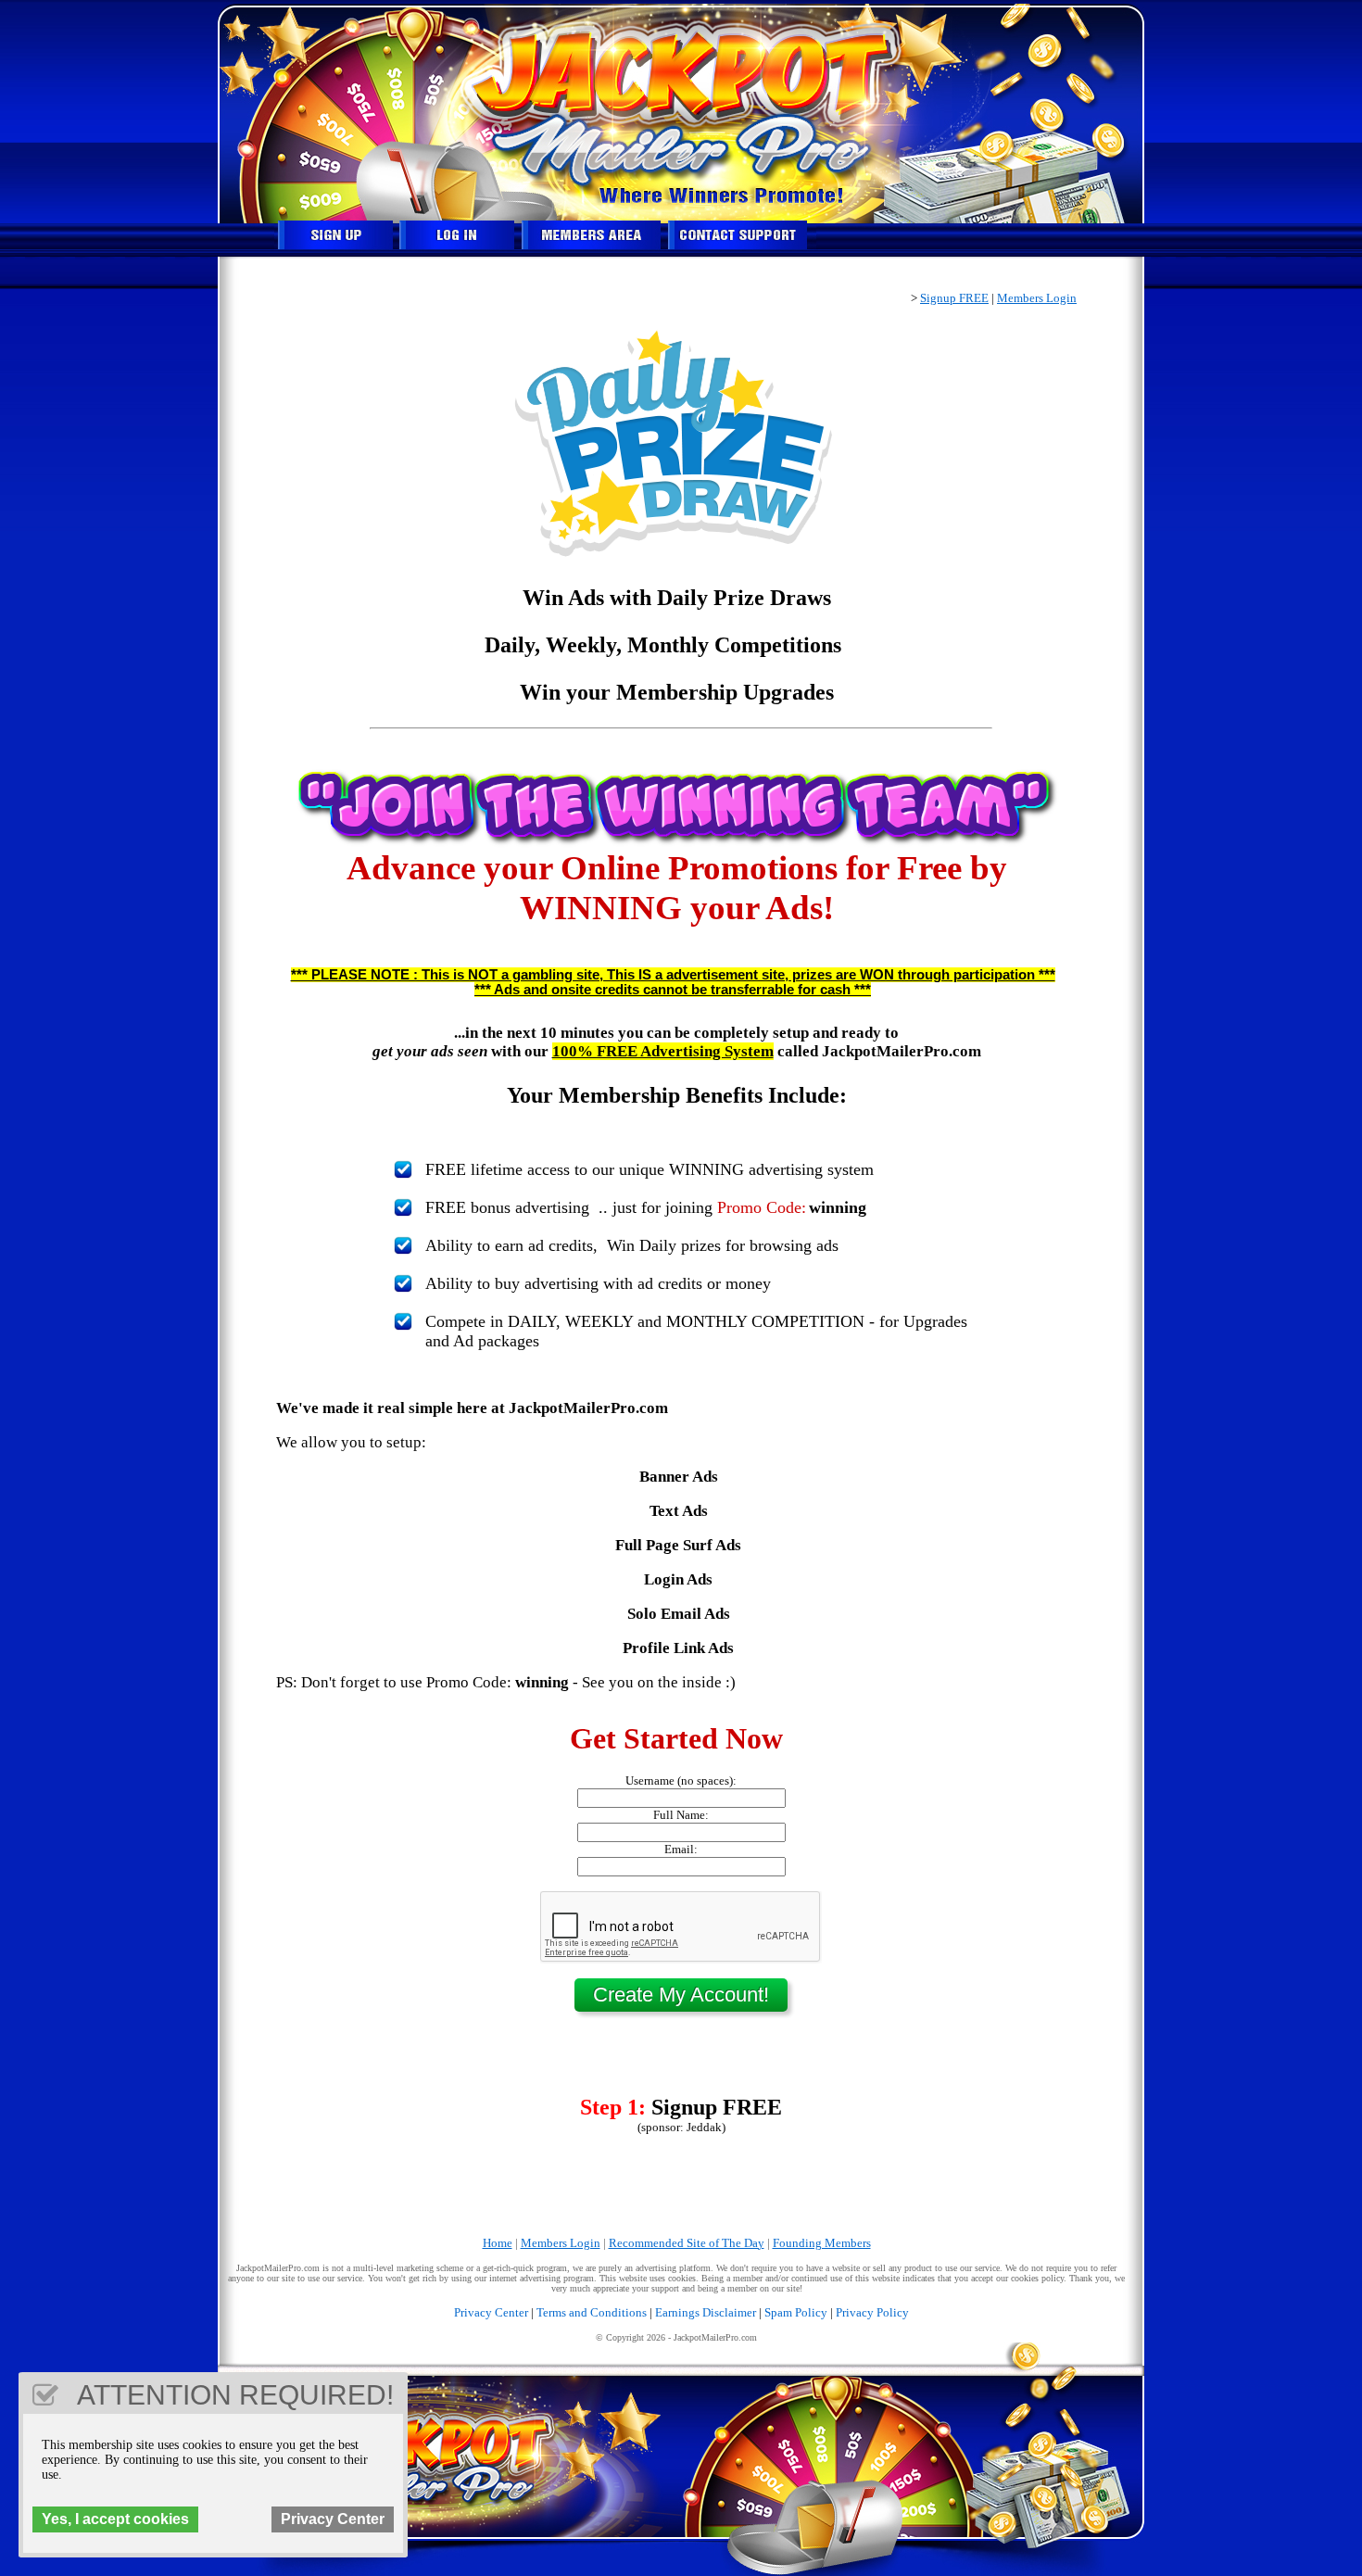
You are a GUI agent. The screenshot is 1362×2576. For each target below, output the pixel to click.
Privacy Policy (872, 2312)
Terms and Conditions (592, 2312)
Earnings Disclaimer (706, 2312)
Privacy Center (491, 2312)
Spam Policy (796, 2312)
